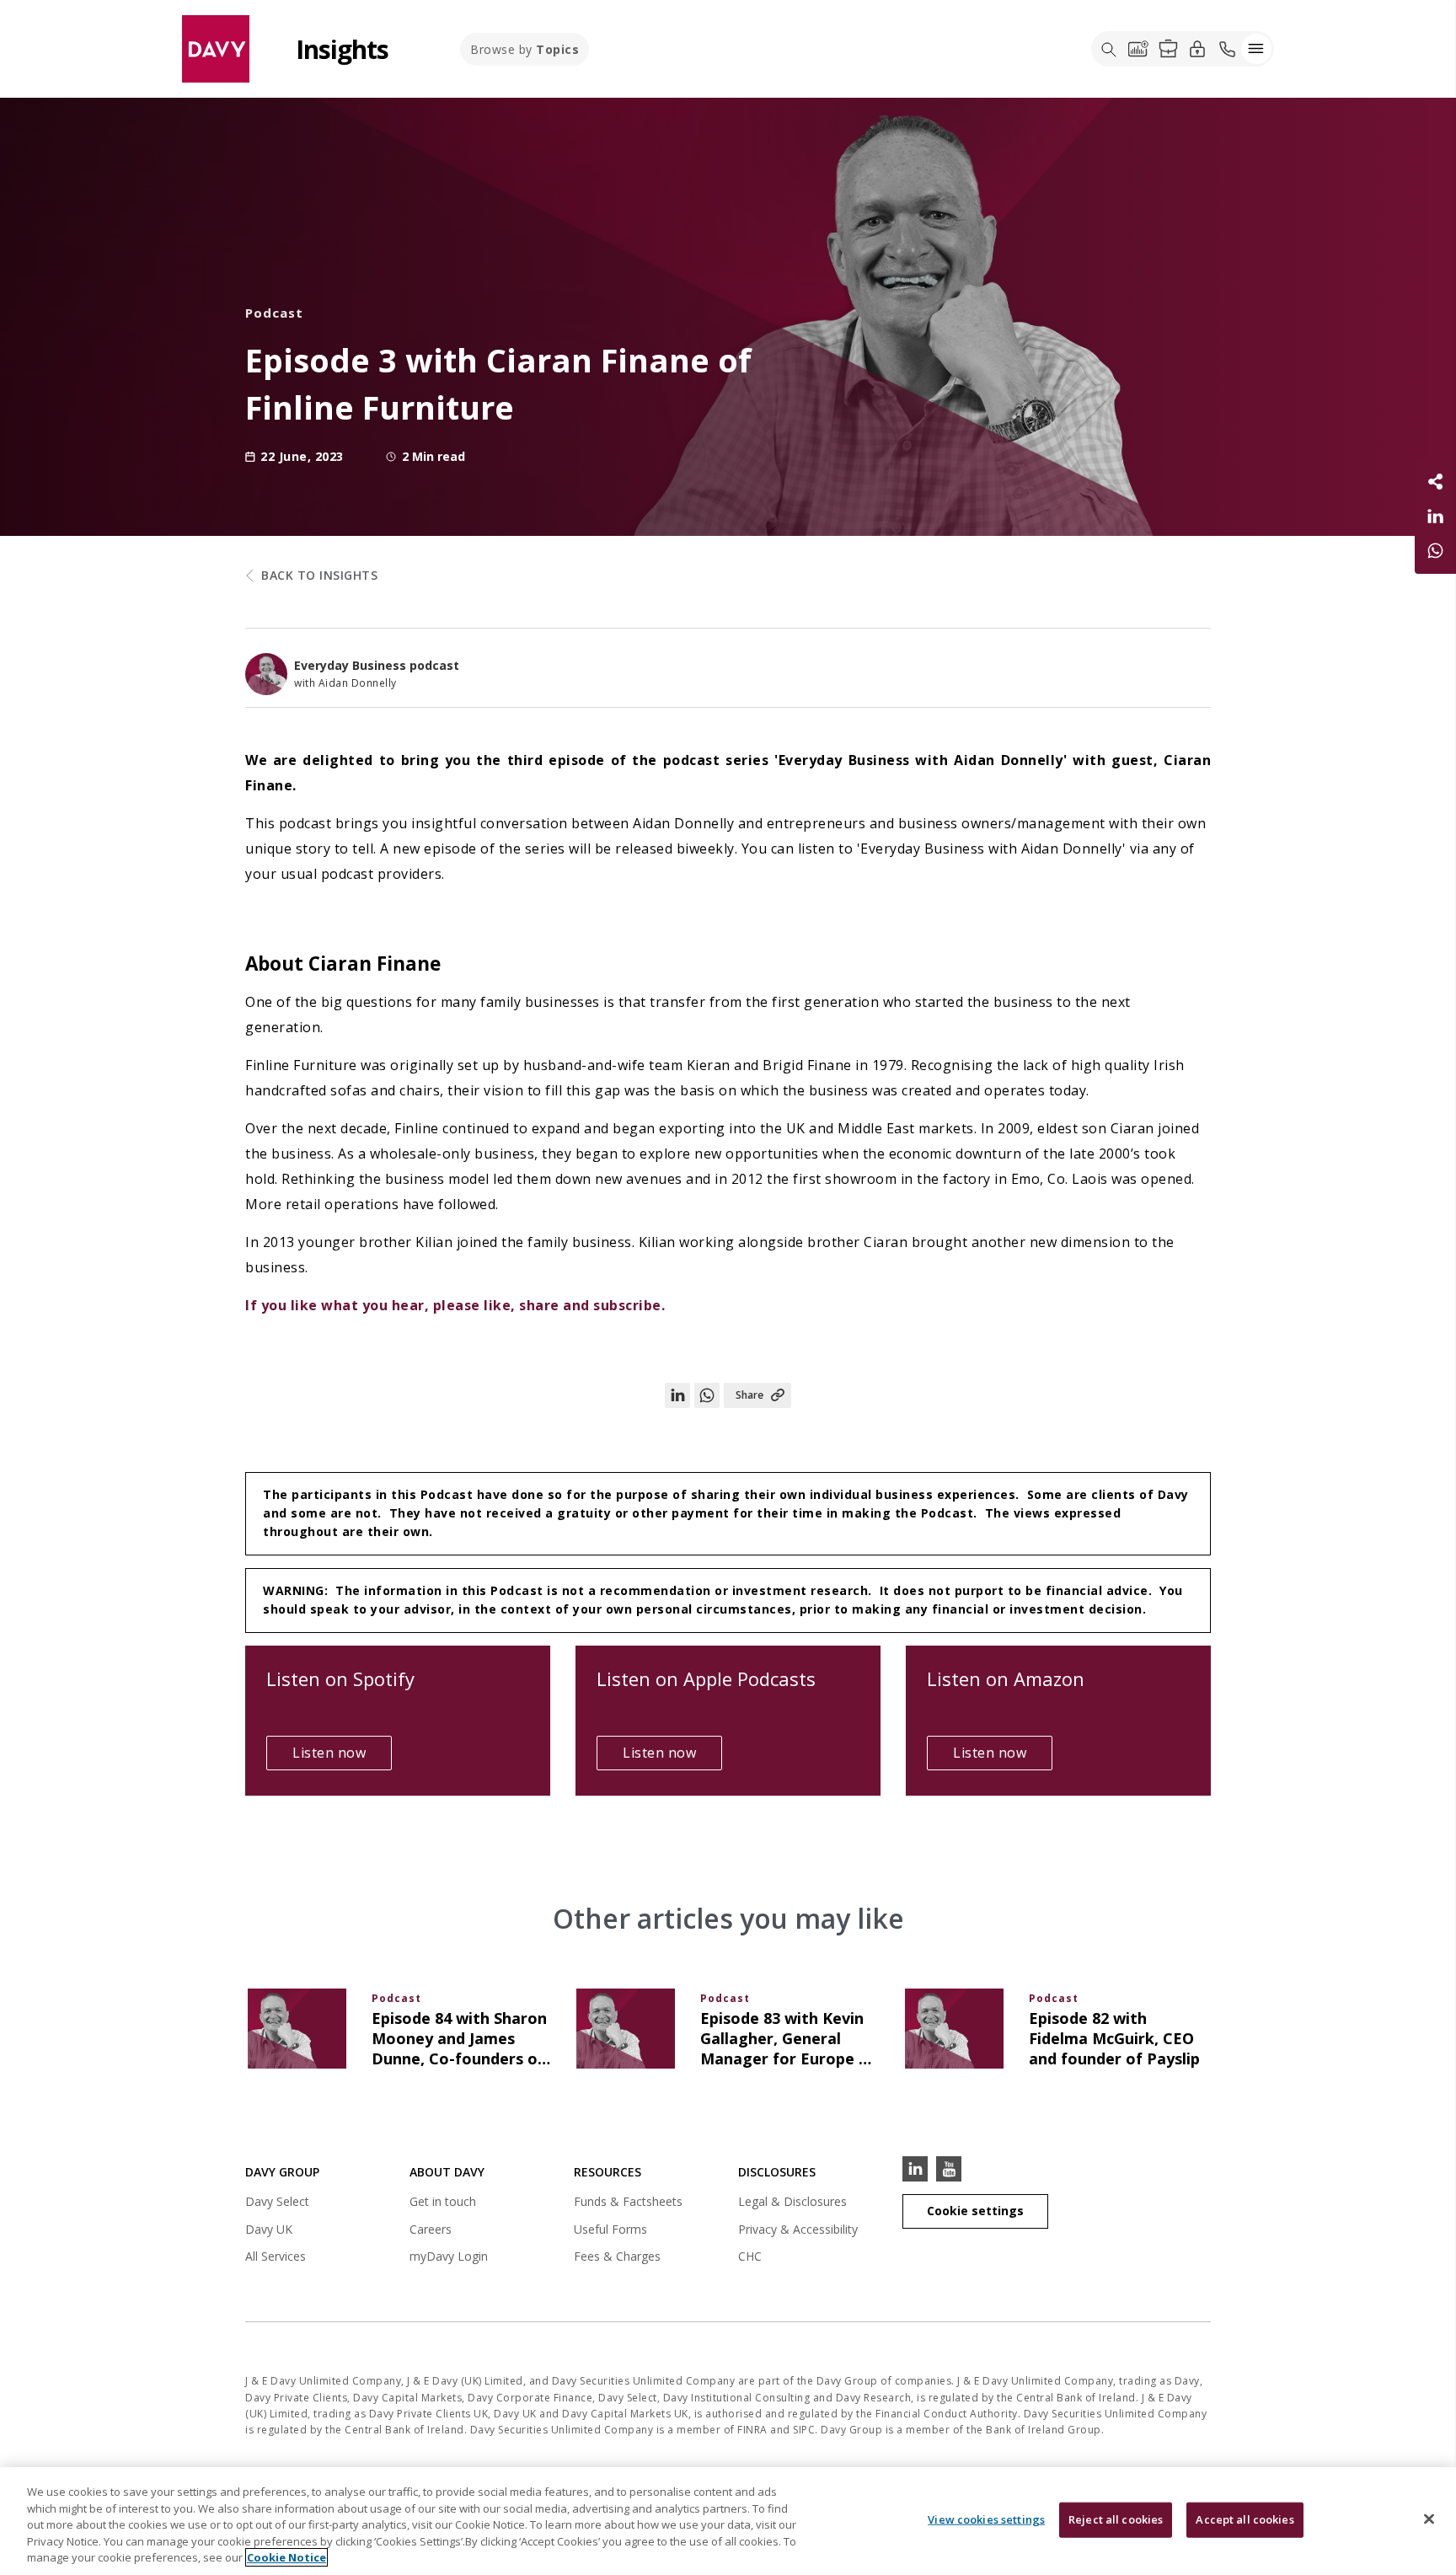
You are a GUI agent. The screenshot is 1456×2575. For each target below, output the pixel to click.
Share (749, 1395)
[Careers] (1168, 49)
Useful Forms (610, 2229)
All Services (276, 2256)
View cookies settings (986, 2519)
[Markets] (1138, 49)
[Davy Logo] (216, 48)
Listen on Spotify (340, 1678)
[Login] (1197, 48)
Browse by (525, 49)
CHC (750, 2256)
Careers (431, 2229)
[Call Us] (1227, 49)
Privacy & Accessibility (798, 2229)
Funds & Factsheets (628, 2201)
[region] (728, 2521)
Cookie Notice (286, 2557)
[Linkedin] (915, 2169)
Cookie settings (975, 2211)
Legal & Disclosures (792, 2201)
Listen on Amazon (1006, 1678)
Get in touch (443, 2201)
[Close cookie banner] (1429, 2519)
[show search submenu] (1109, 49)
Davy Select (277, 2204)
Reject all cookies (1116, 2519)
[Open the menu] (1256, 49)
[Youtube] (949, 2169)
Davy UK (269, 2232)
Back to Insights (319, 575)
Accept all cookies (1245, 2519)
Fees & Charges (617, 2256)
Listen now (342, 1756)
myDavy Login (449, 2259)
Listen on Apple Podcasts (706, 1678)
